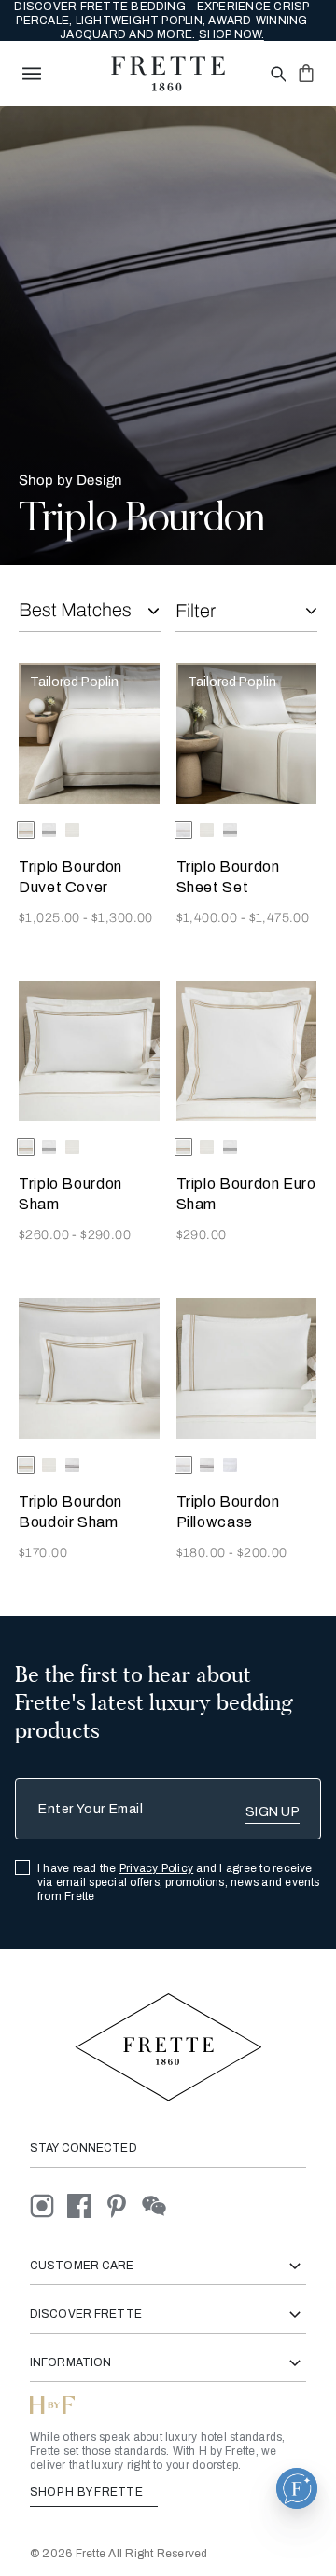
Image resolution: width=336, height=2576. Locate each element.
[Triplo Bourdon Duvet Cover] (89, 733)
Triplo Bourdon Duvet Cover (70, 877)
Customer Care (82, 2266)
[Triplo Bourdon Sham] (89, 1051)
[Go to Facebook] (86, 2205)
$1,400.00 (209, 918)
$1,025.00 (51, 918)
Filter (196, 611)
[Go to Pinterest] (123, 2205)
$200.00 (262, 1553)
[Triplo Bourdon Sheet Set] (247, 733)
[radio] (49, 830)
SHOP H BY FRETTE (88, 2492)
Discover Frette (86, 2314)
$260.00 (45, 1235)
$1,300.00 (122, 918)
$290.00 (105, 1235)
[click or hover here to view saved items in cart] (306, 73)
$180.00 (203, 1553)
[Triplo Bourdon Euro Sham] (247, 1051)
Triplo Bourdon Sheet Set (228, 877)
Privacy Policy (156, 1868)
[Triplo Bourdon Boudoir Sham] (89, 1368)
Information (70, 2362)
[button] (297, 2488)
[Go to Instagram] (49, 2205)
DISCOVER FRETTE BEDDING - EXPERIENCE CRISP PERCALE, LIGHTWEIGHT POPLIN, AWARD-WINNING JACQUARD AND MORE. (161, 21)
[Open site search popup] (277, 75)
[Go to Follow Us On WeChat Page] (159, 2205)
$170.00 (43, 1553)
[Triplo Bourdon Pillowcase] (247, 1368)
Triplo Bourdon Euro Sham (246, 1194)
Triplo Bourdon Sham (70, 1194)
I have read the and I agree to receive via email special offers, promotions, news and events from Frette (179, 1882)
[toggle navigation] (32, 74)
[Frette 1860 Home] (168, 74)
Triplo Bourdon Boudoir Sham (70, 1512)
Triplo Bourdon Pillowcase (228, 1512)
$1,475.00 (280, 918)
